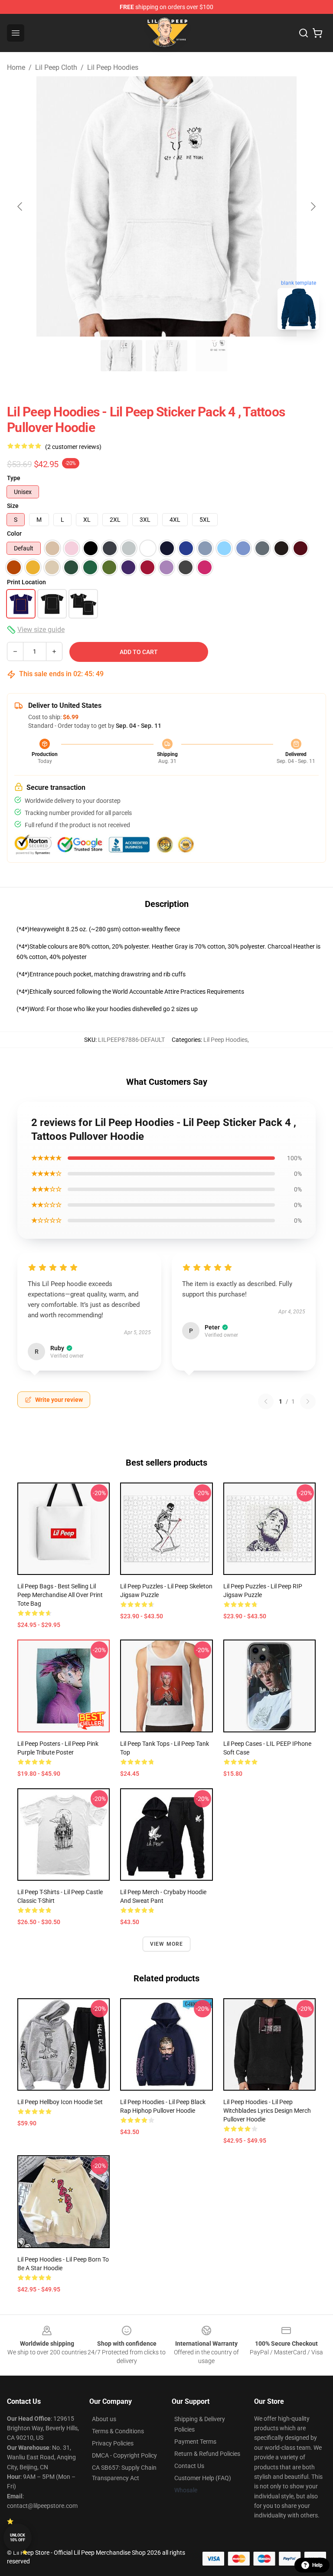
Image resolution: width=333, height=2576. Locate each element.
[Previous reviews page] (266, 1401)
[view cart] (317, 33)
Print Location (26, 582)
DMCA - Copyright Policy (124, 2455)
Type (14, 478)
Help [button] (317, 2565)
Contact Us (189, 2466)
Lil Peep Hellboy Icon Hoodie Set (60, 2102)
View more (167, 1944)
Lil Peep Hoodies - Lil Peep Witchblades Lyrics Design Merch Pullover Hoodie (267, 2111)
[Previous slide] (20, 206)
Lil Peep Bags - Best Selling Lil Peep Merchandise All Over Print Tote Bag (60, 1595)
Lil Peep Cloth (56, 67)
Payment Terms (195, 2442)
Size (13, 506)
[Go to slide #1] (121, 356)
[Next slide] (313, 206)
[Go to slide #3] (212, 356)
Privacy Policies (113, 2443)
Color (14, 534)
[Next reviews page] (308, 1401)
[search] (304, 33)
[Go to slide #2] (166, 356)
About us (104, 2419)
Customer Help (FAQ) (203, 2478)
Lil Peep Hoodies (113, 67)
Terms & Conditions (118, 2431)
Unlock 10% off (18, 2538)
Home (16, 67)
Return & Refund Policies (207, 2454)
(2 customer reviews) (73, 447)
